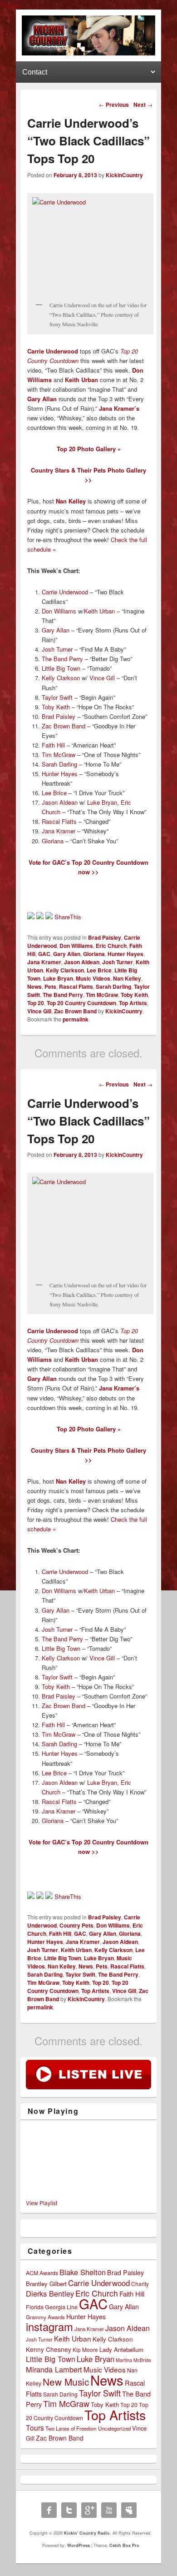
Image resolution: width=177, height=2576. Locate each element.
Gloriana (53, 841)
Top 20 (36, 1003)
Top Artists (133, 1003)
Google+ (11, 5)
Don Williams (59, 611)
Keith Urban (81, 380)
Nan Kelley (127, 978)
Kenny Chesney (49, 2349)
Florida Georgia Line (52, 2307)
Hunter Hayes (60, 774)
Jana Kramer (59, 831)
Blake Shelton (83, 2272)
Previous (114, 105)
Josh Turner (57, 649)
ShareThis (68, 917)
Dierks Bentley (50, 2293)
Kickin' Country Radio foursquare (129, 2510)
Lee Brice (54, 793)
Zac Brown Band (64, 726)
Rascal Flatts (59, 821)
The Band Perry (62, 659)
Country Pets (76, 1925)
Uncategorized (114, 2428)
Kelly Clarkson (61, 678)
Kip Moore (85, 2349)
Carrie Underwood (65, 592)
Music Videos (93, 978)
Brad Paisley (59, 716)
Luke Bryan (102, 802)
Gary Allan (42, 399)
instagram (49, 2327)
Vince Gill (102, 678)
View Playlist (42, 2203)
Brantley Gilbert (46, 2284)
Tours (35, 2428)
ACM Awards (42, 2273)
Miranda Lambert (54, 2369)
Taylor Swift (57, 697)
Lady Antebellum (121, 2349)
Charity (140, 2284)
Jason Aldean (60, 802)
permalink (76, 1019)
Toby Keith (56, 707)
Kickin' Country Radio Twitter (69, 2510)
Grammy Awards (45, 2317)
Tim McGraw (59, 755)
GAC (44, 954)
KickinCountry (124, 175)
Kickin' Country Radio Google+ (89, 2510)
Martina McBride (133, 2360)
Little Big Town (61, 668)
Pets (50, 987)
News (34, 987)
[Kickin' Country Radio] (88, 53)
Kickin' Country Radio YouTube (109, 2510)
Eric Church (111, 946)
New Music (66, 2382)
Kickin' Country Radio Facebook (49, 2510)
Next (143, 105)
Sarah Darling (59, 764)
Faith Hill (53, 745)
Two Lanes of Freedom (71, 2428)
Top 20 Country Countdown (81, 1003)
